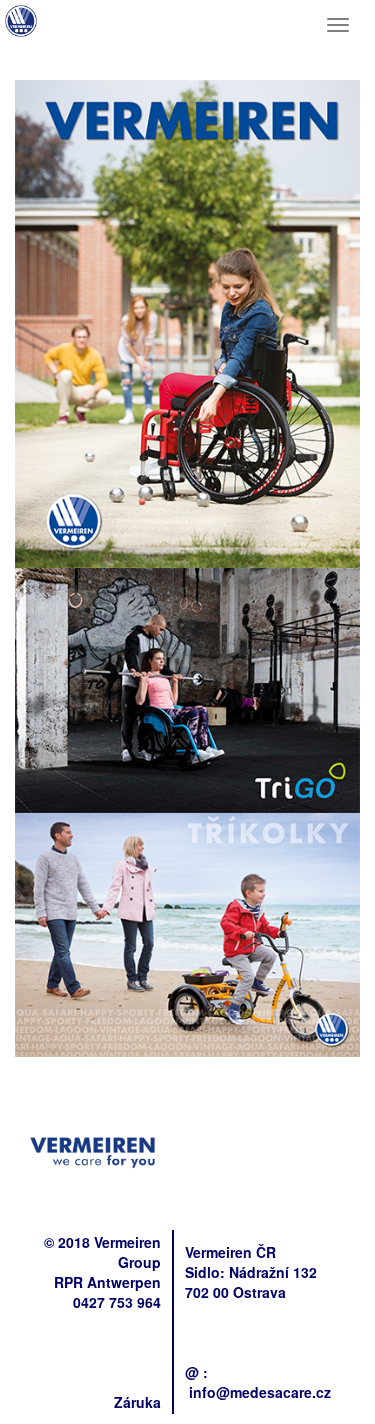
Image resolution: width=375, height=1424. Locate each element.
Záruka (137, 1402)
